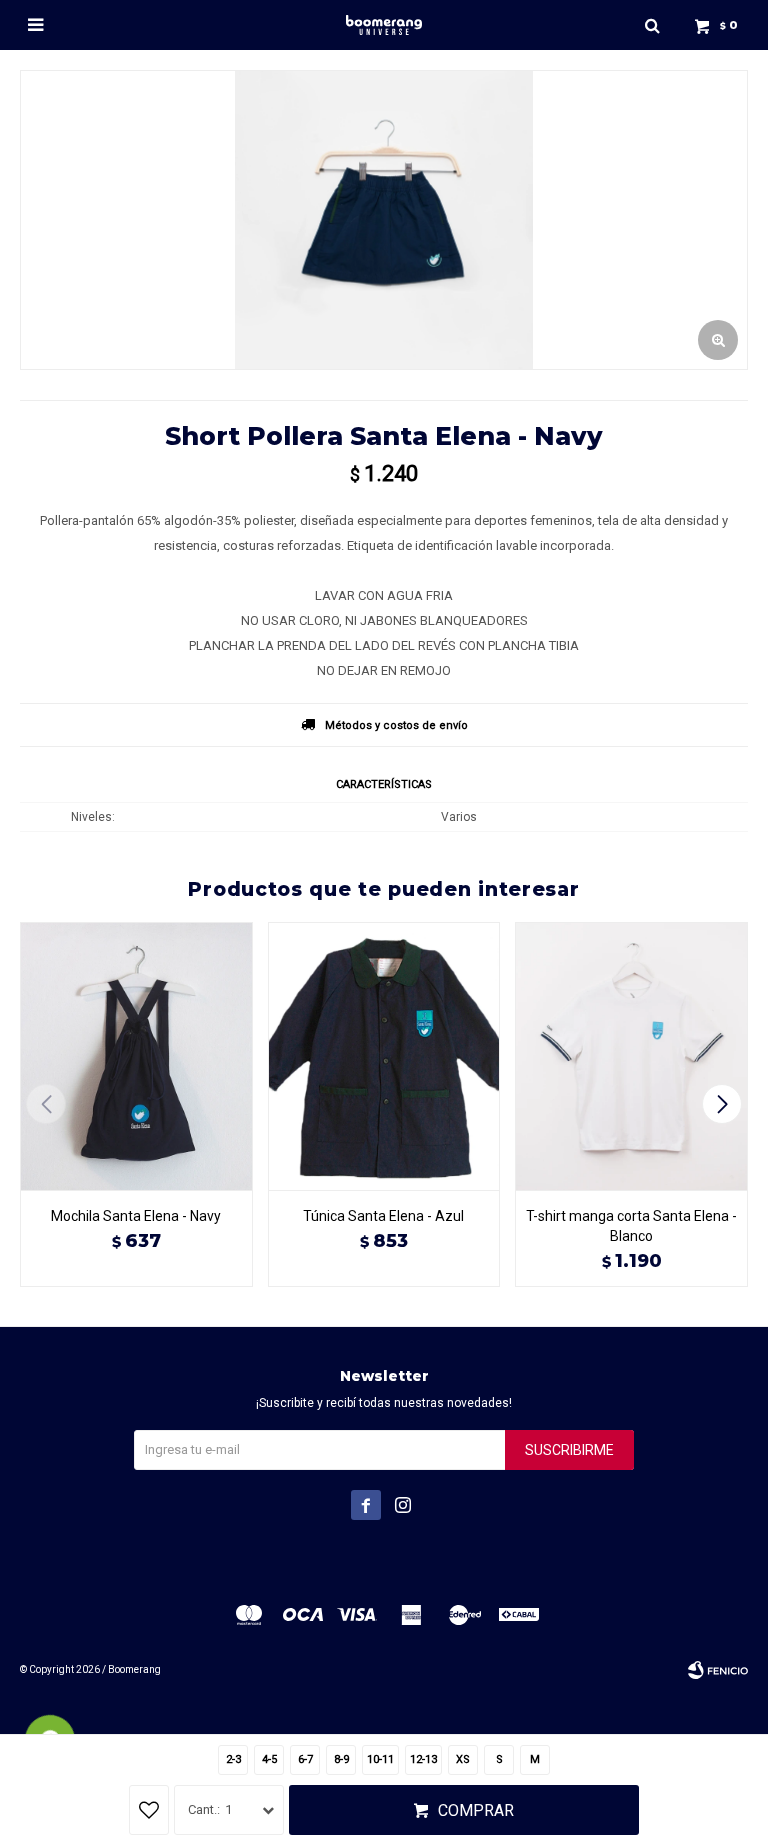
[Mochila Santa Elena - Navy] (136, 1056)
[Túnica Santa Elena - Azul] (384, 1056)
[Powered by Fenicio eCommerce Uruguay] (718, 1670)
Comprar (476, 1810)
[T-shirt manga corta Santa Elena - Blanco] (631, 1056)
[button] (652, 25)
